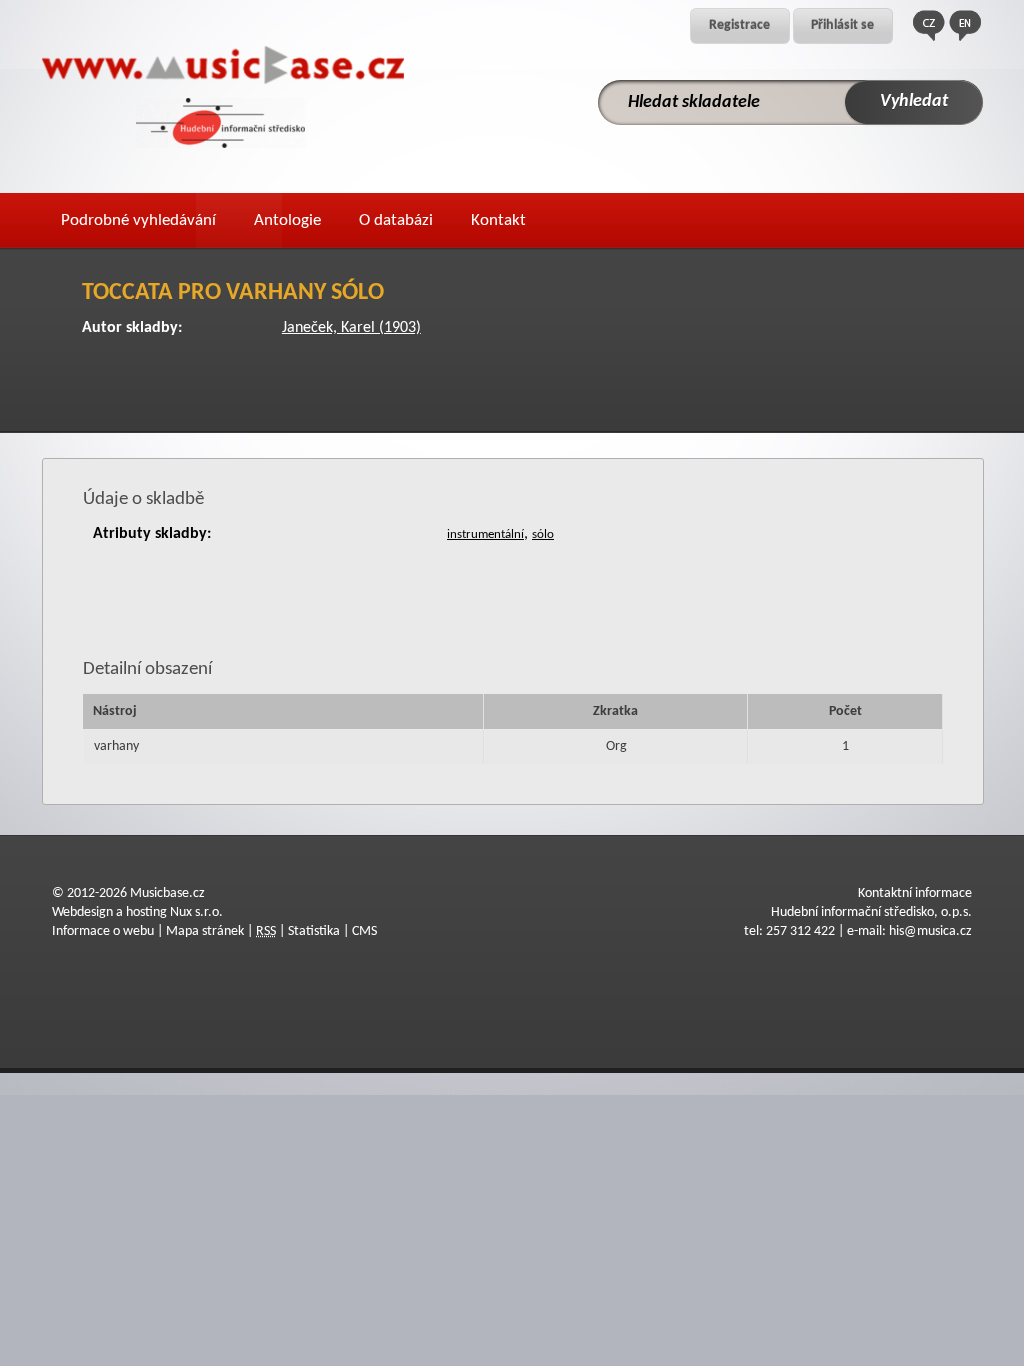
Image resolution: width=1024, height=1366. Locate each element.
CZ (929, 25)
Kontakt (498, 220)
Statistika (314, 931)
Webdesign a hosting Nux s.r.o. (137, 912)
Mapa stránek (205, 931)
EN (965, 25)
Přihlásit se (842, 25)
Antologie (287, 220)
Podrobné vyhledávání (138, 220)
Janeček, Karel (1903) (351, 328)
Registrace (739, 25)
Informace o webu (103, 931)
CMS (364, 931)
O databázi (396, 220)
